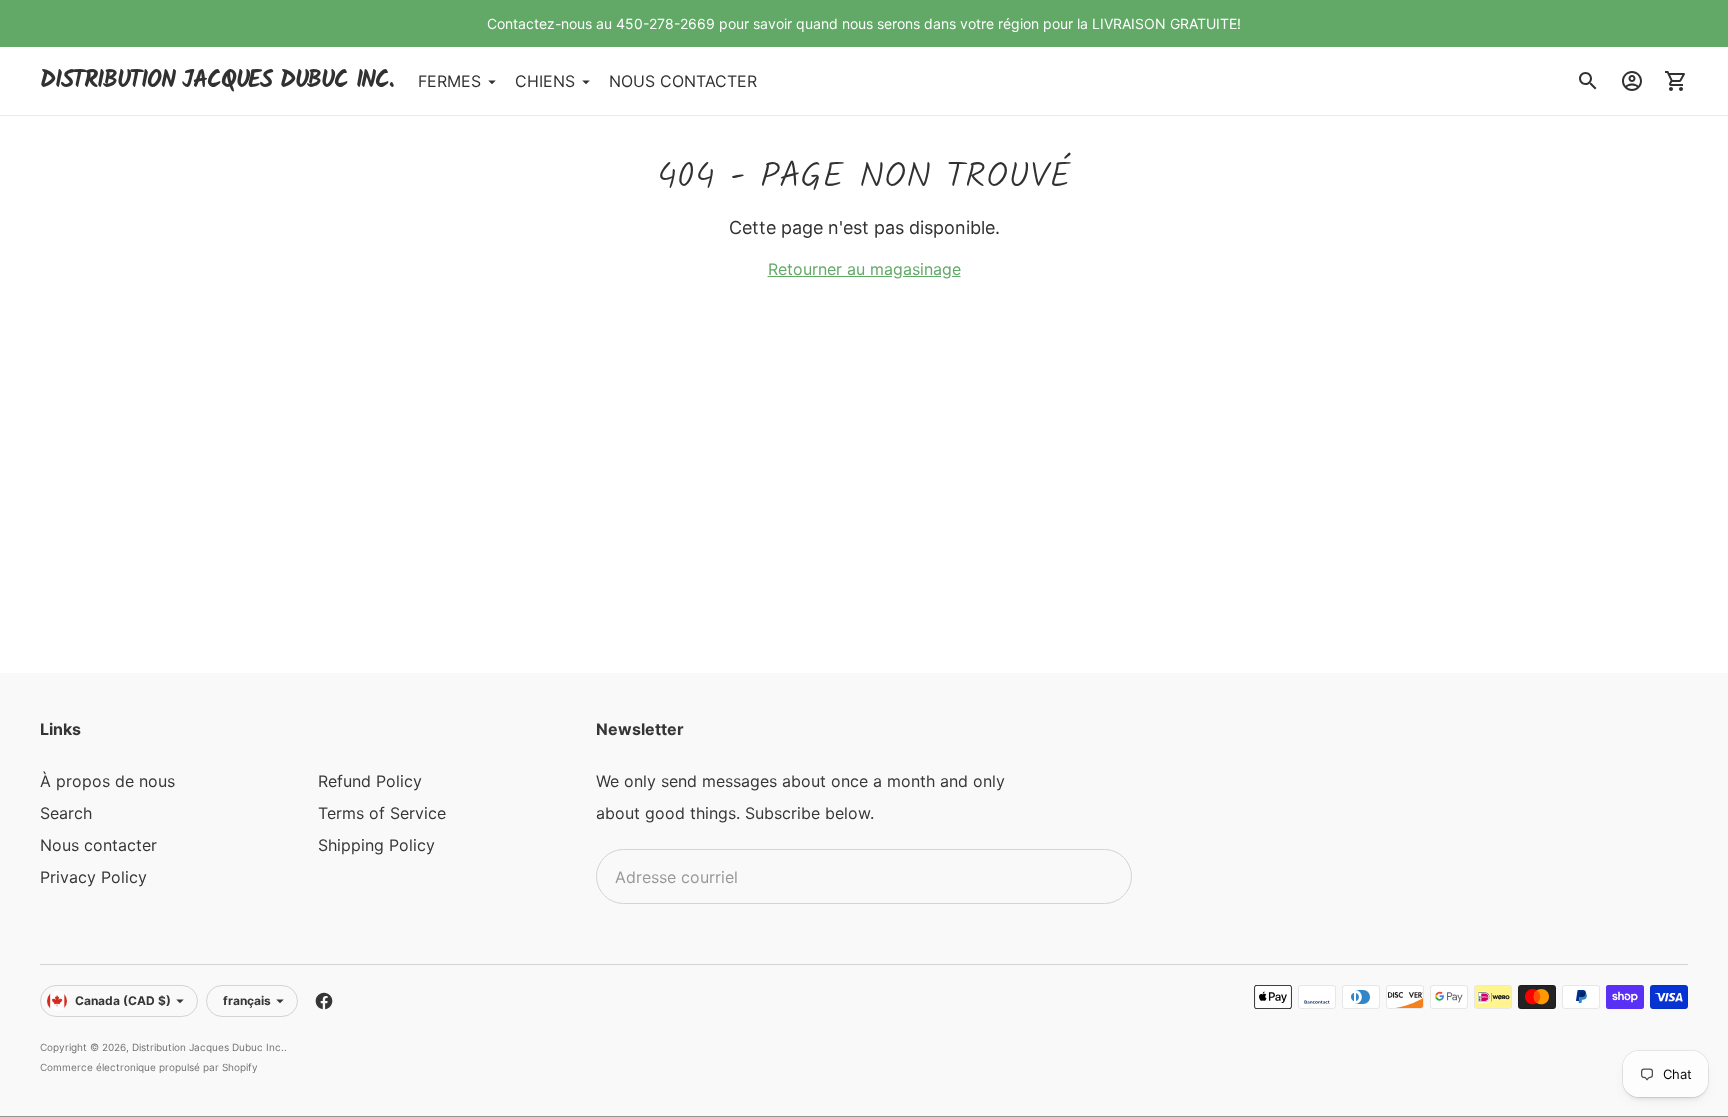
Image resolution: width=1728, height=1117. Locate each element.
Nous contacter (98, 845)
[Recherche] (1588, 81)
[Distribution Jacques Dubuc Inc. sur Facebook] (324, 1001)
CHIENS (545, 81)
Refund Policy (370, 781)
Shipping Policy (376, 845)
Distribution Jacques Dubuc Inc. (208, 1047)
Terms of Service (382, 813)
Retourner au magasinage (864, 269)
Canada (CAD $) (123, 1000)
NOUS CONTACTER (683, 81)
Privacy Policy (93, 877)
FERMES (449, 81)
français (247, 1000)
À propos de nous (107, 781)
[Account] (1632, 81)
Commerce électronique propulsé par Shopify (149, 1067)
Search (66, 813)
